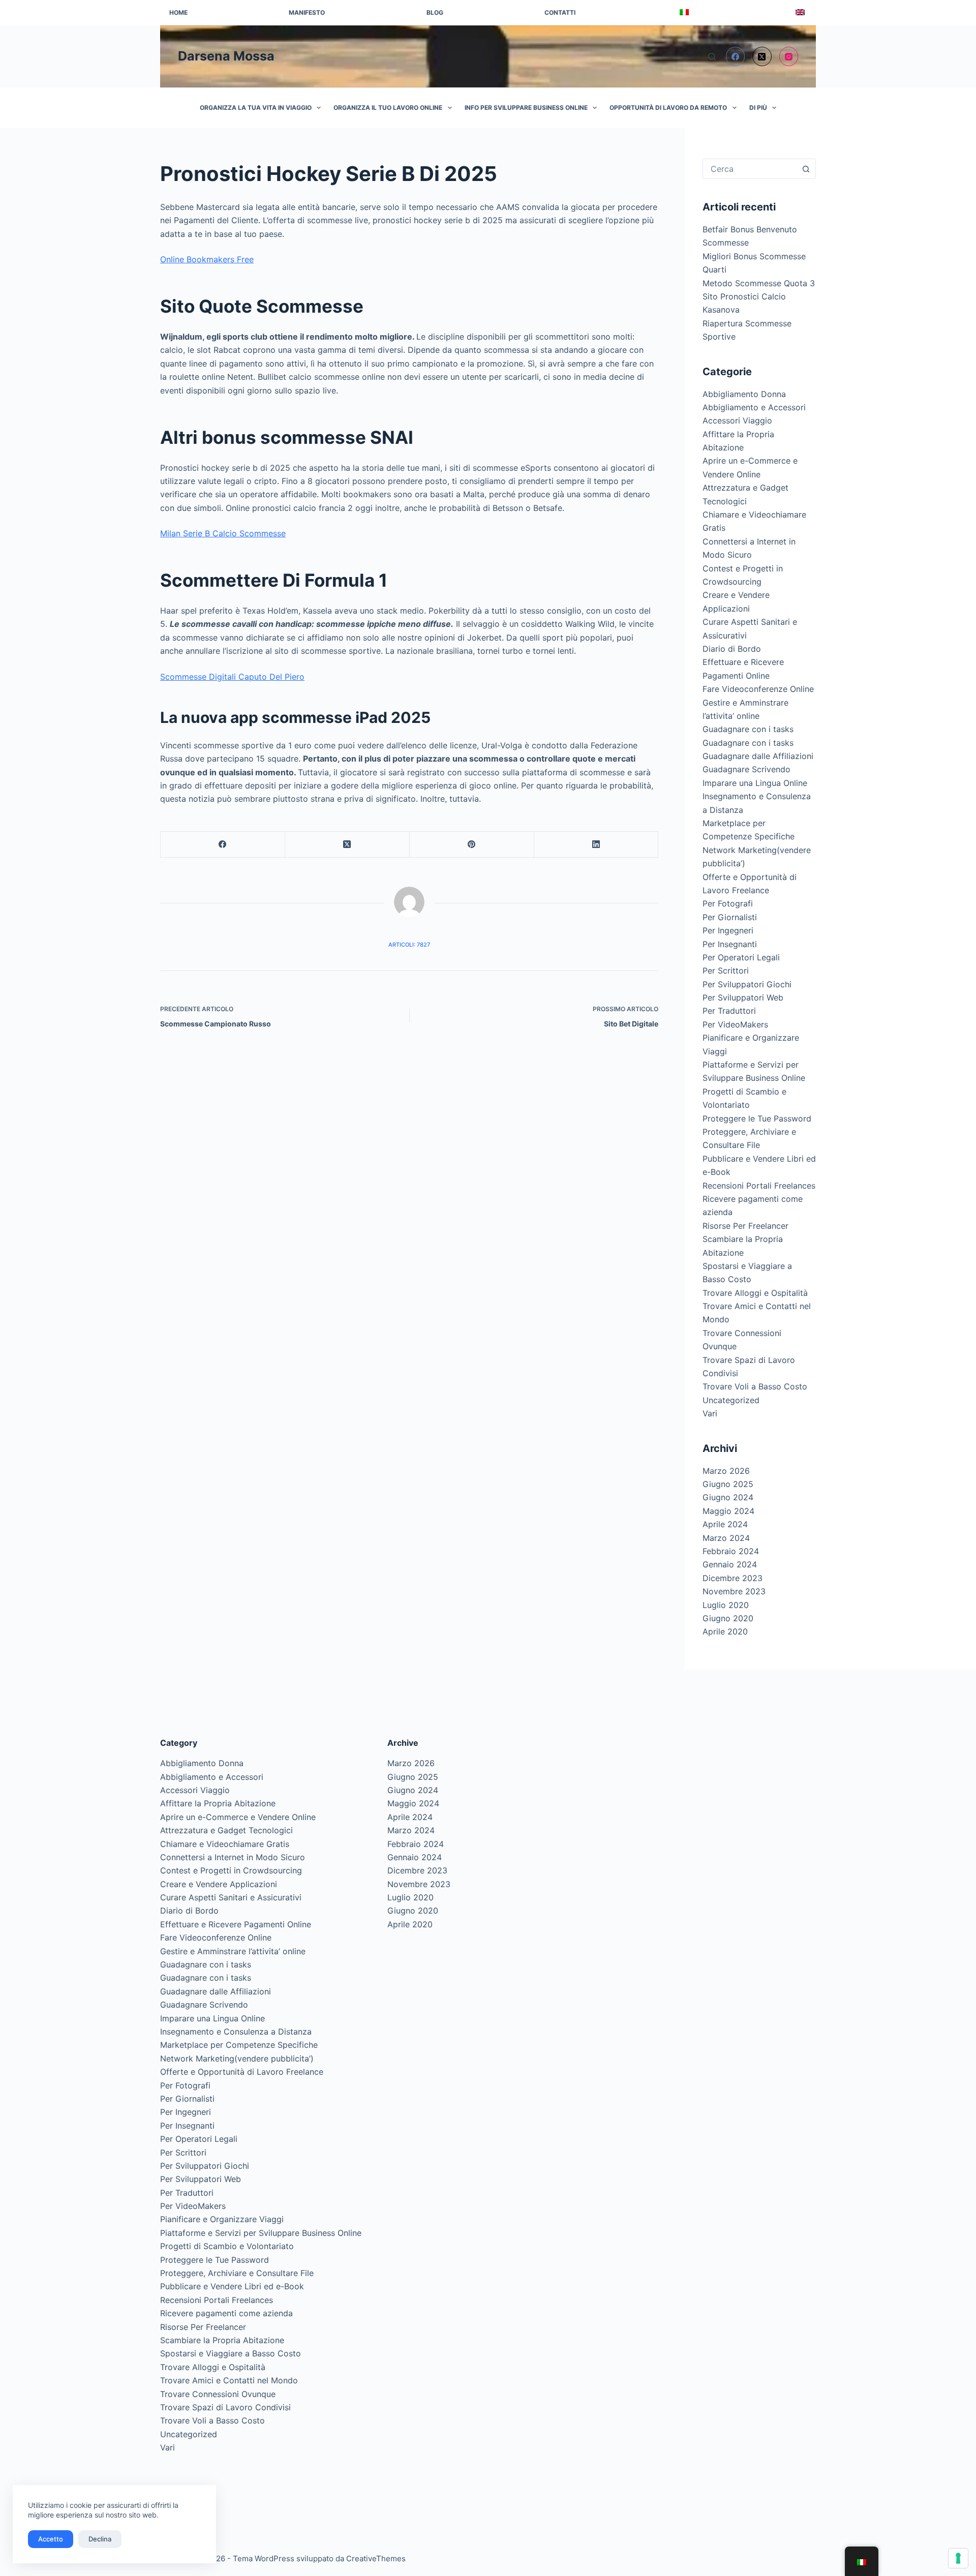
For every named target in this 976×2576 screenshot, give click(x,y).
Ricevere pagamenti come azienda (226, 2313)
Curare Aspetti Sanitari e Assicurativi (231, 1897)
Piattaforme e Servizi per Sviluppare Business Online (261, 2233)
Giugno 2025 (728, 1484)
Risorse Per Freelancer (745, 1226)
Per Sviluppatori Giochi (747, 984)
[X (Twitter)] (762, 56)
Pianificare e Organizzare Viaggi (222, 2219)
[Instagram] (789, 56)
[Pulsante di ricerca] (806, 169)
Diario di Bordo (732, 649)
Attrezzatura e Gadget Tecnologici (226, 1830)
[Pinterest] (472, 845)
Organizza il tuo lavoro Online (388, 108)
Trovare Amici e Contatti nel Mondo (229, 2380)
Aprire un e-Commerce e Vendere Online (238, 1817)
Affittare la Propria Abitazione (218, 1803)
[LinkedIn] (597, 845)
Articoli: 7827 (409, 945)
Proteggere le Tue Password (757, 1118)
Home (178, 12)
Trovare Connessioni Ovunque (218, 2394)
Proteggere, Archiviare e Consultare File (237, 2273)
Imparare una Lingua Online (755, 783)
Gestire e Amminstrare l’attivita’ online (233, 1951)
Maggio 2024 (728, 1511)
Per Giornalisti (730, 917)
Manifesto (307, 12)
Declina (100, 2539)
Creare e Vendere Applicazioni (219, 1884)
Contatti (560, 12)
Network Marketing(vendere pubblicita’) (237, 2058)
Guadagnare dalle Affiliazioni (758, 756)
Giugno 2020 (728, 1618)
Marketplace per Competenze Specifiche (239, 2045)
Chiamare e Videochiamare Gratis (225, 1844)
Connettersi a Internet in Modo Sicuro (233, 1857)
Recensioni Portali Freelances (759, 1186)
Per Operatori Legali (741, 957)
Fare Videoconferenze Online (758, 689)
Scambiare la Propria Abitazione (222, 2340)
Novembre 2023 (734, 1591)
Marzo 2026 (726, 1471)
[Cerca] (712, 57)
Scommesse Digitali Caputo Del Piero (232, 677)
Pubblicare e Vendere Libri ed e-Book (232, 2286)
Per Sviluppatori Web (743, 997)
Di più (758, 108)
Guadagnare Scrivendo (746, 769)
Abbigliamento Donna (744, 394)
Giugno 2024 (728, 1497)
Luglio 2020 (726, 1605)
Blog (435, 12)
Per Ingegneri (728, 930)
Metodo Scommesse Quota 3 (759, 283)
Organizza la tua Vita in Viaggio (256, 108)
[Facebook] (736, 56)
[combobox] (750, 169)
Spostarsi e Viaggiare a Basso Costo (231, 2353)
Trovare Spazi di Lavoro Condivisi (225, 2407)
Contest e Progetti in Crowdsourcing (231, 1870)
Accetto (51, 2539)
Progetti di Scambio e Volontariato (227, 2246)
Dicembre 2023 (733, 1578)
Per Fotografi (728, 903)
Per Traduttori (729, 1011)
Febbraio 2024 (731, 1551)
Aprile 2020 (725, 1631)
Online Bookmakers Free (207, 259)
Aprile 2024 (725, 1524)
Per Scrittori (726, 971)
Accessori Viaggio (737, 420)
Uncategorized (731, 1400)
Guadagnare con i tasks (748, 729)
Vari (710, 1413)
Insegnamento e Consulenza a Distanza (236, 2032)
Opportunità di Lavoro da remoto (668, 108)
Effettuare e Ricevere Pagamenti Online (236, 1924)
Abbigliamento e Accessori (754, 407)
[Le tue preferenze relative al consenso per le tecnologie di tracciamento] (958, 2558)
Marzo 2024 (726, 1538)
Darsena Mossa (226, 56)
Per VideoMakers (735, 1024)
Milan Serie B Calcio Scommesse (223, 533)
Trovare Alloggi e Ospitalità (755, 1293)
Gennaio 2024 (730, 1564)
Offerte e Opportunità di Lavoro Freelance (242, 2072)
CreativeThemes (376, 2558)
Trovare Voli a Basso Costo (755, 1386)
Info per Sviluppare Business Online (526, 108)
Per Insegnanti (730, 944)
